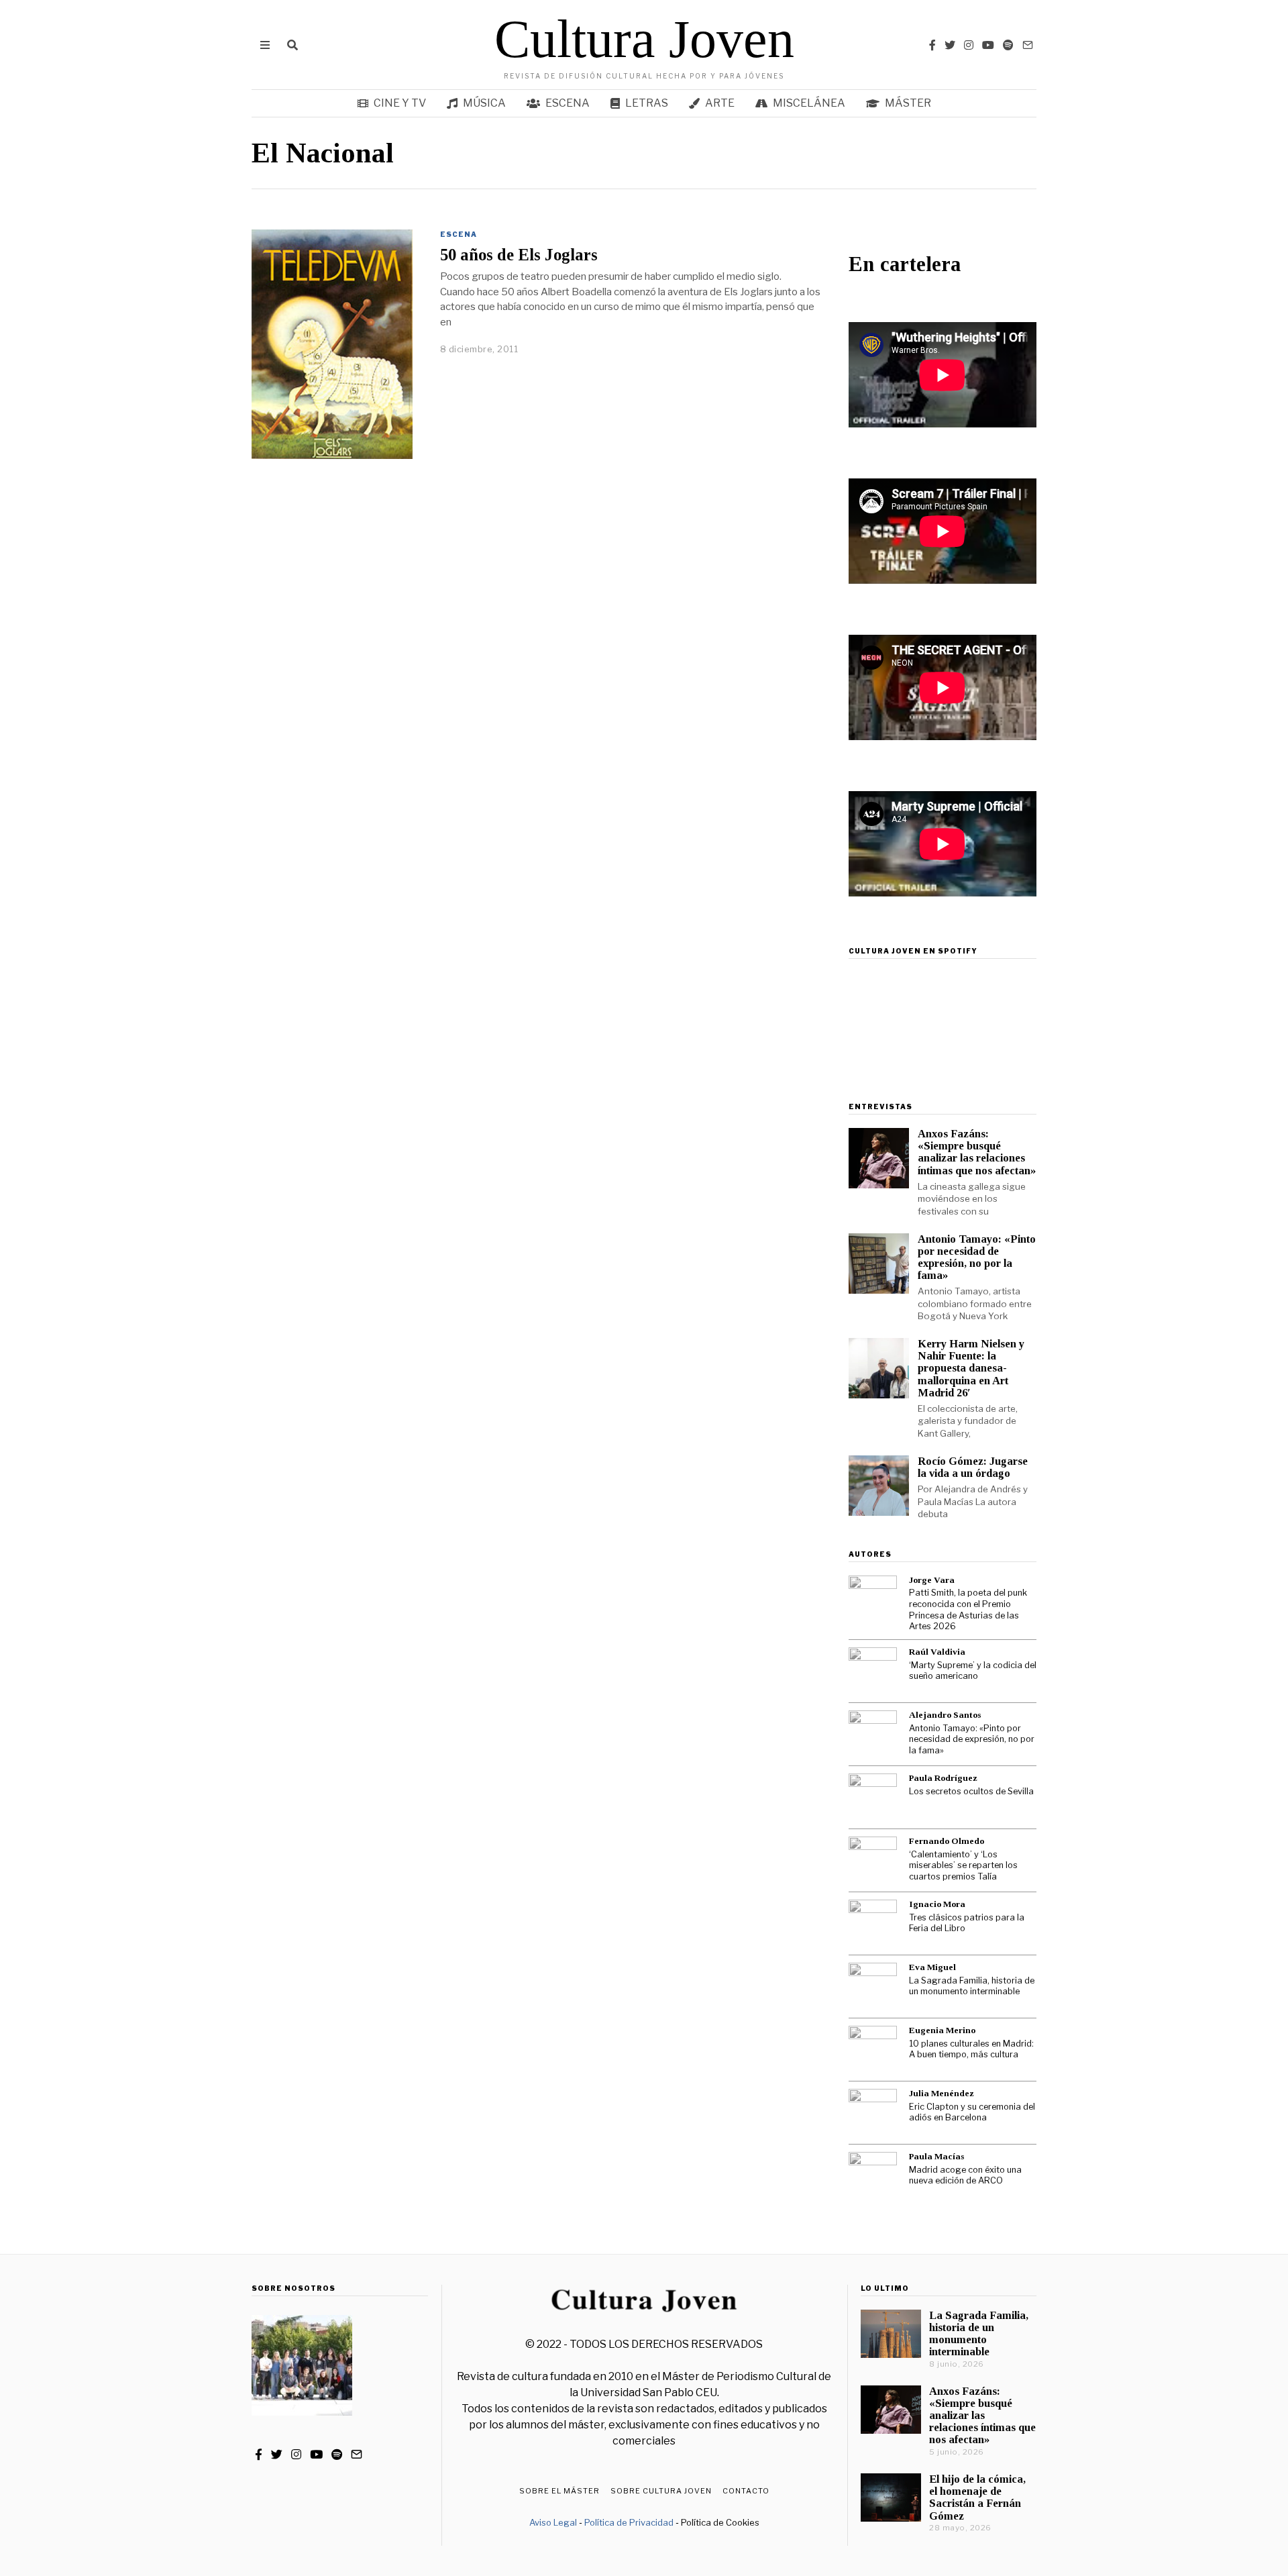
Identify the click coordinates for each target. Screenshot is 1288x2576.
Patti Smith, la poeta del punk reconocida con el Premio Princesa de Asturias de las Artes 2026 (968, 1609)
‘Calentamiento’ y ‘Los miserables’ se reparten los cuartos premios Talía (963, 1865)
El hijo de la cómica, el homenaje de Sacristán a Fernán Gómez (977, 2497)
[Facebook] (932, 45)
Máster (908, 103)
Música (484, 103)
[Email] (1028, 45)
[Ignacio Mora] (873, 1924)
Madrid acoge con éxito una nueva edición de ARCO (965, 2175)
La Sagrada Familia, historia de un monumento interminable (972, 1986)
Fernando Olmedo (947, 1841)
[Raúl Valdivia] (873, 1671)
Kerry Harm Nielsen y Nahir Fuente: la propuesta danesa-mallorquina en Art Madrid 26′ (971, 1368)
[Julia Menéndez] (873, 2113)
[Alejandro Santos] (873, 1735)
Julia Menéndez (942, 2093)
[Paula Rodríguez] (873, 1798)
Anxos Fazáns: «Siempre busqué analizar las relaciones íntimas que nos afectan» (977, 1152)
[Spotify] (1008, 45)
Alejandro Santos (945, 1715)
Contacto (746, 2491)
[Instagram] (969, 45)
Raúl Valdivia (937, 1652)
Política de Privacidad (629, 2522)
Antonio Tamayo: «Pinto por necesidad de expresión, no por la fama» (977, 1257)
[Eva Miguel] (873, 1987)
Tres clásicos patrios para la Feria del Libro (967, 1923)
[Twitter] (950, 45)
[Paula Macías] (873, 2176)
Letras (647, 103)
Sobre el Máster (559, 2491)
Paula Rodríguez (943, 1778)
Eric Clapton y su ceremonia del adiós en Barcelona (972, 2112)
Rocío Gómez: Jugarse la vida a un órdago (973, 1467)
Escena (568, 103)
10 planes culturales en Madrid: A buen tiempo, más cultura (971, 2049)
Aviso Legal (553, 2522)
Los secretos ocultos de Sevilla (971, 1791)
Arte (720, 103)
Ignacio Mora (937, 1904)
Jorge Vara (932, 1580)
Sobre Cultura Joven (661, 2491)
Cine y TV (400, 103)
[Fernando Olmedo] (873, 1861)
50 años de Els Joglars (519, 255)
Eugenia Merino (942, 2030)
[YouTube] (988, 45)
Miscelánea (809, 103)
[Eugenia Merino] (873, 2050)
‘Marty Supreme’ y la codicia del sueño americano (973, 1671)
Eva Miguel (932, 1967)
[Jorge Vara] (873, 1600)
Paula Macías (936, 2156)
